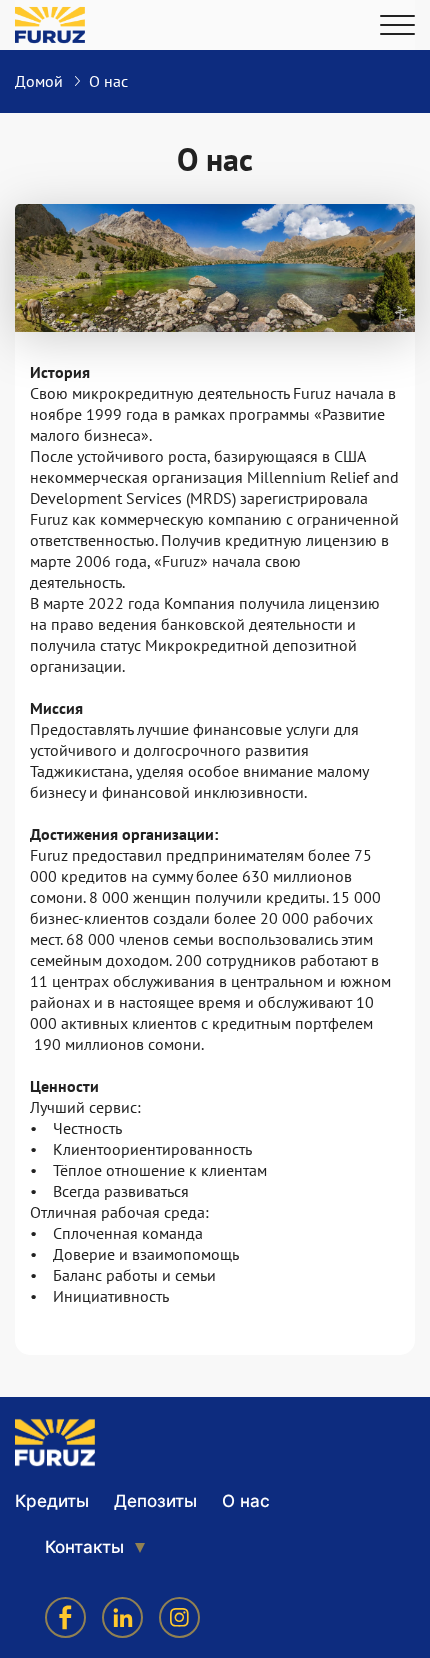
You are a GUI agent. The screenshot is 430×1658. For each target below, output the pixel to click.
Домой (39, 81)
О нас (246, 1501)
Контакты (84, 1547)
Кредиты (52, 1501)
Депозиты (155, 1501)
